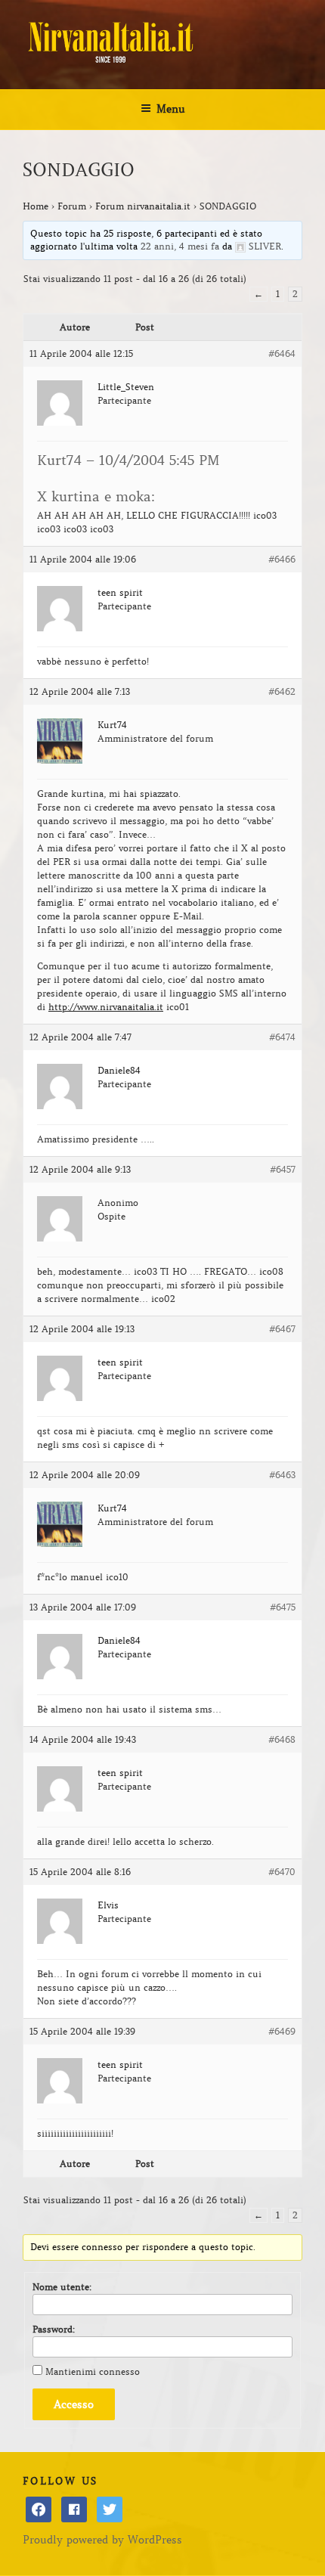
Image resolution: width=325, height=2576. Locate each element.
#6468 (282, 1739)
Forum (72, 206)
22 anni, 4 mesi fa (180, 246)
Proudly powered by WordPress (102, 2540)
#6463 (282, 1475)
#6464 (282, 353)
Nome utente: (62, 2287)
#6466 (282, 559)
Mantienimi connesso (93, 2371)
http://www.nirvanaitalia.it (106, 1007)
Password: (54, 2329)
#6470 (282, 1872)
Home (36, 206)
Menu (171, 109)
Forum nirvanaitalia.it (143, 206)
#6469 (282, 2031)
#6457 (283, 1169)
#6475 (283, 1607)
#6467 (282, 1329)
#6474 (282, 1037)
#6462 (282, 691)
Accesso (74, 2404)
